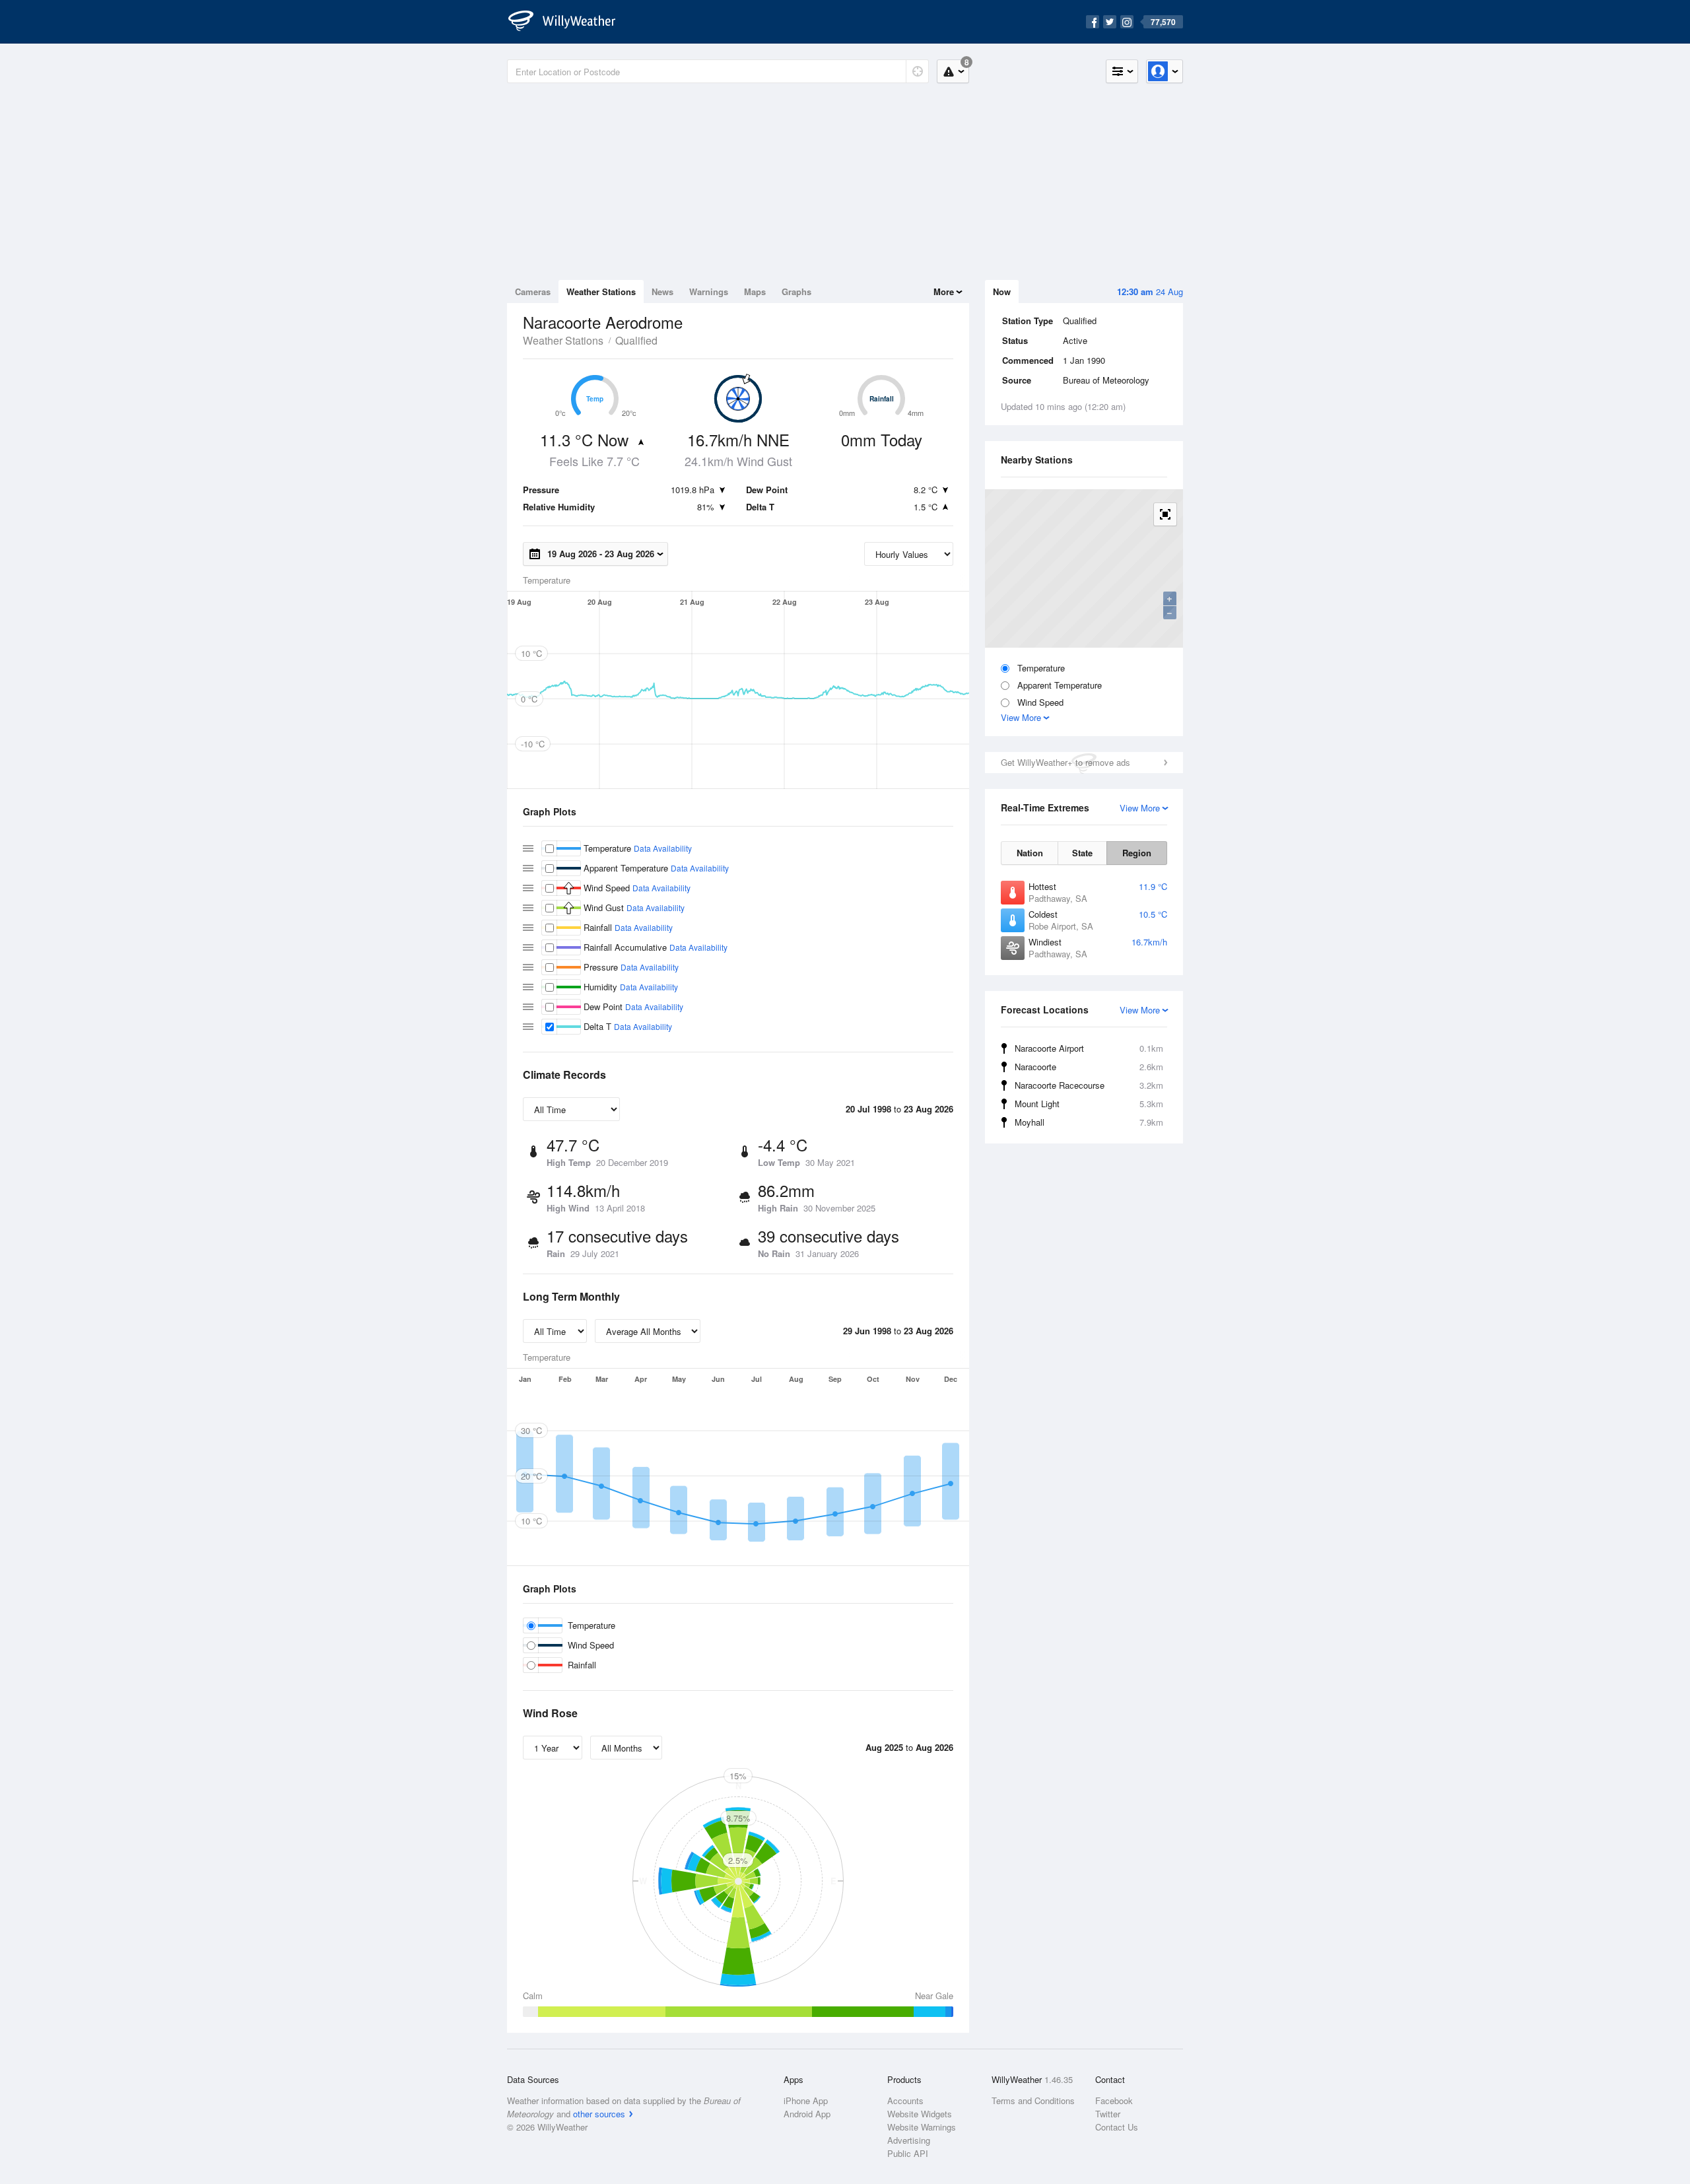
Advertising (909, 2140)
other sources (599, 2114)
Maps (755, 291)
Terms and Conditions (1033, 2100)
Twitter (1108, 2114)
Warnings (709, 291)
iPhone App (806, 2100)
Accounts (905, 2100)
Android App (807, 2114)
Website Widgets (920, 2114)
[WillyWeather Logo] (569, 22)
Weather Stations (601, 291)
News (662, 291)
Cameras (533, 291)
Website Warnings (922, 2127)
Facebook (1114, 2100)
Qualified (636, 340)
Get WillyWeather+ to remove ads (1065, 762)
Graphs (796, 291)
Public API (908, 2153)
